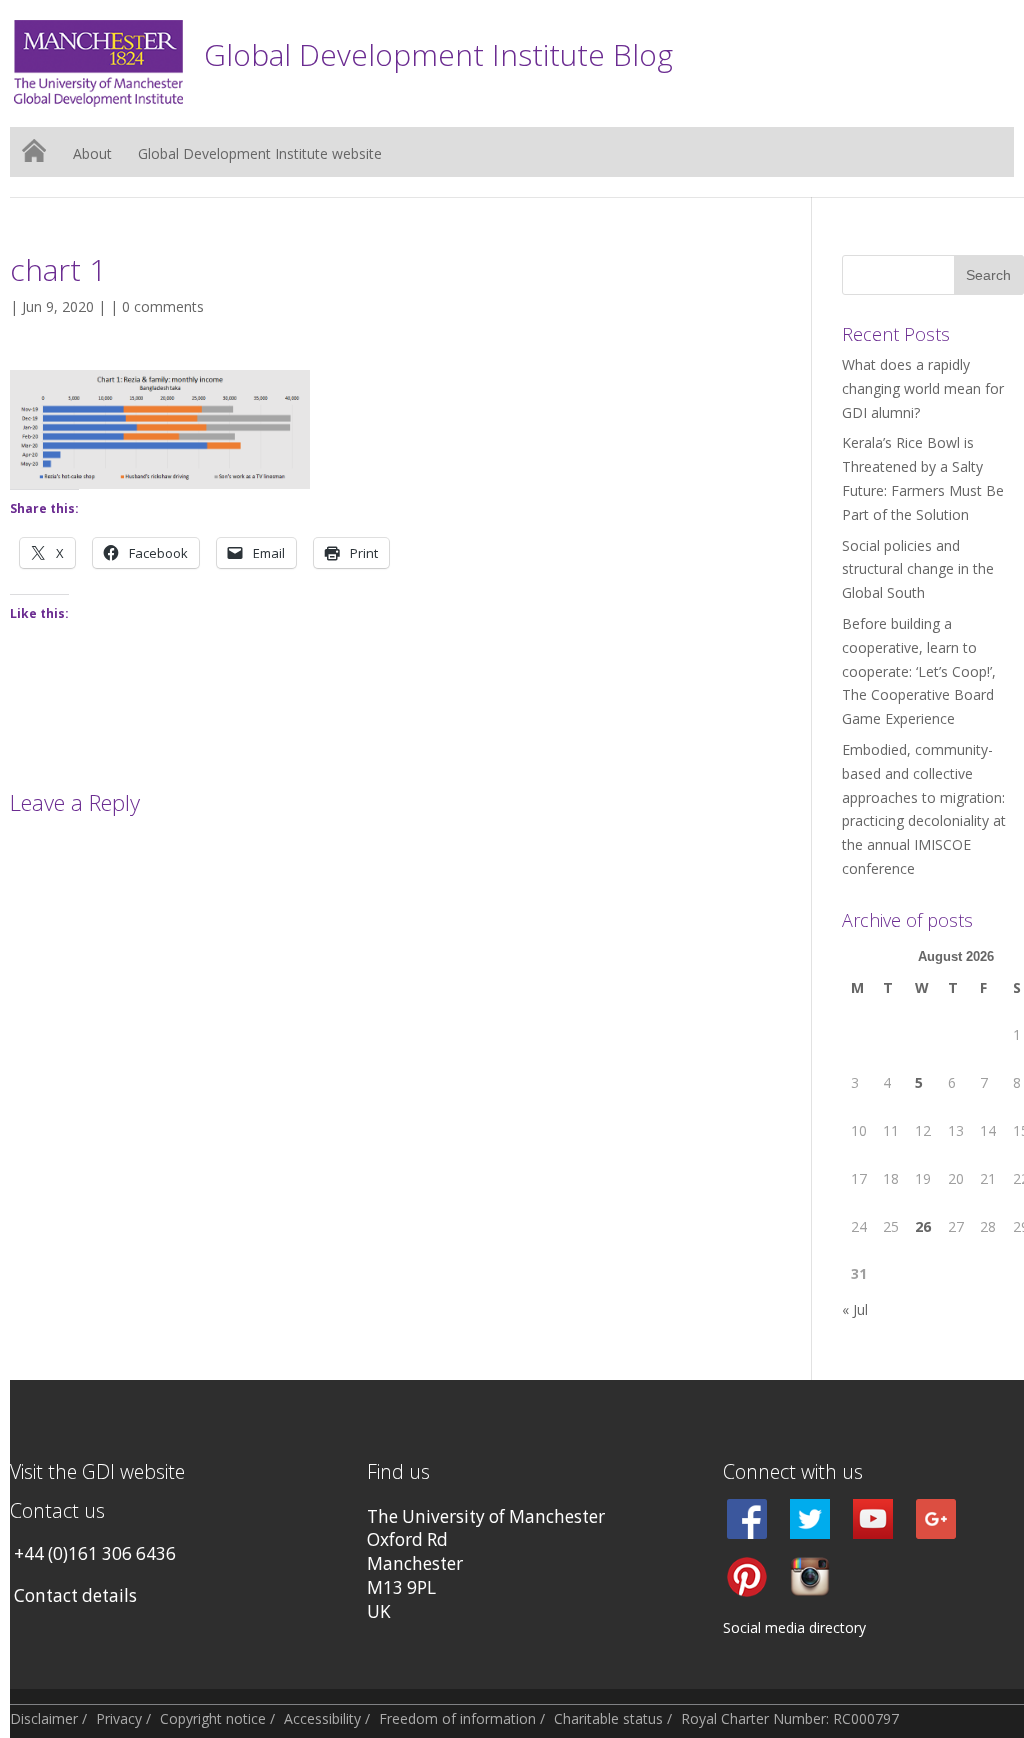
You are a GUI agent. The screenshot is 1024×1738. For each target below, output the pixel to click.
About (92, 155)
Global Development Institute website (260, 155)
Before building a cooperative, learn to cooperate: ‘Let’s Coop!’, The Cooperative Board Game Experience (919, 671)
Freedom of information (457, 1718)
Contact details (75, 1595)
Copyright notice (213, 1718)
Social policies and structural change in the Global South (918, 569)
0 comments (163, 306)
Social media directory (794, 1627)
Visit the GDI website (97, 1471)
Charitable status (608, 1718)
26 (923, 1226)
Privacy (119, 1718)
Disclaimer (44, 1718)
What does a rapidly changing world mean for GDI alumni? (923, 388)
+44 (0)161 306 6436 (95, 1553)
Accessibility (322, 1718)
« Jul (855, 1309)
